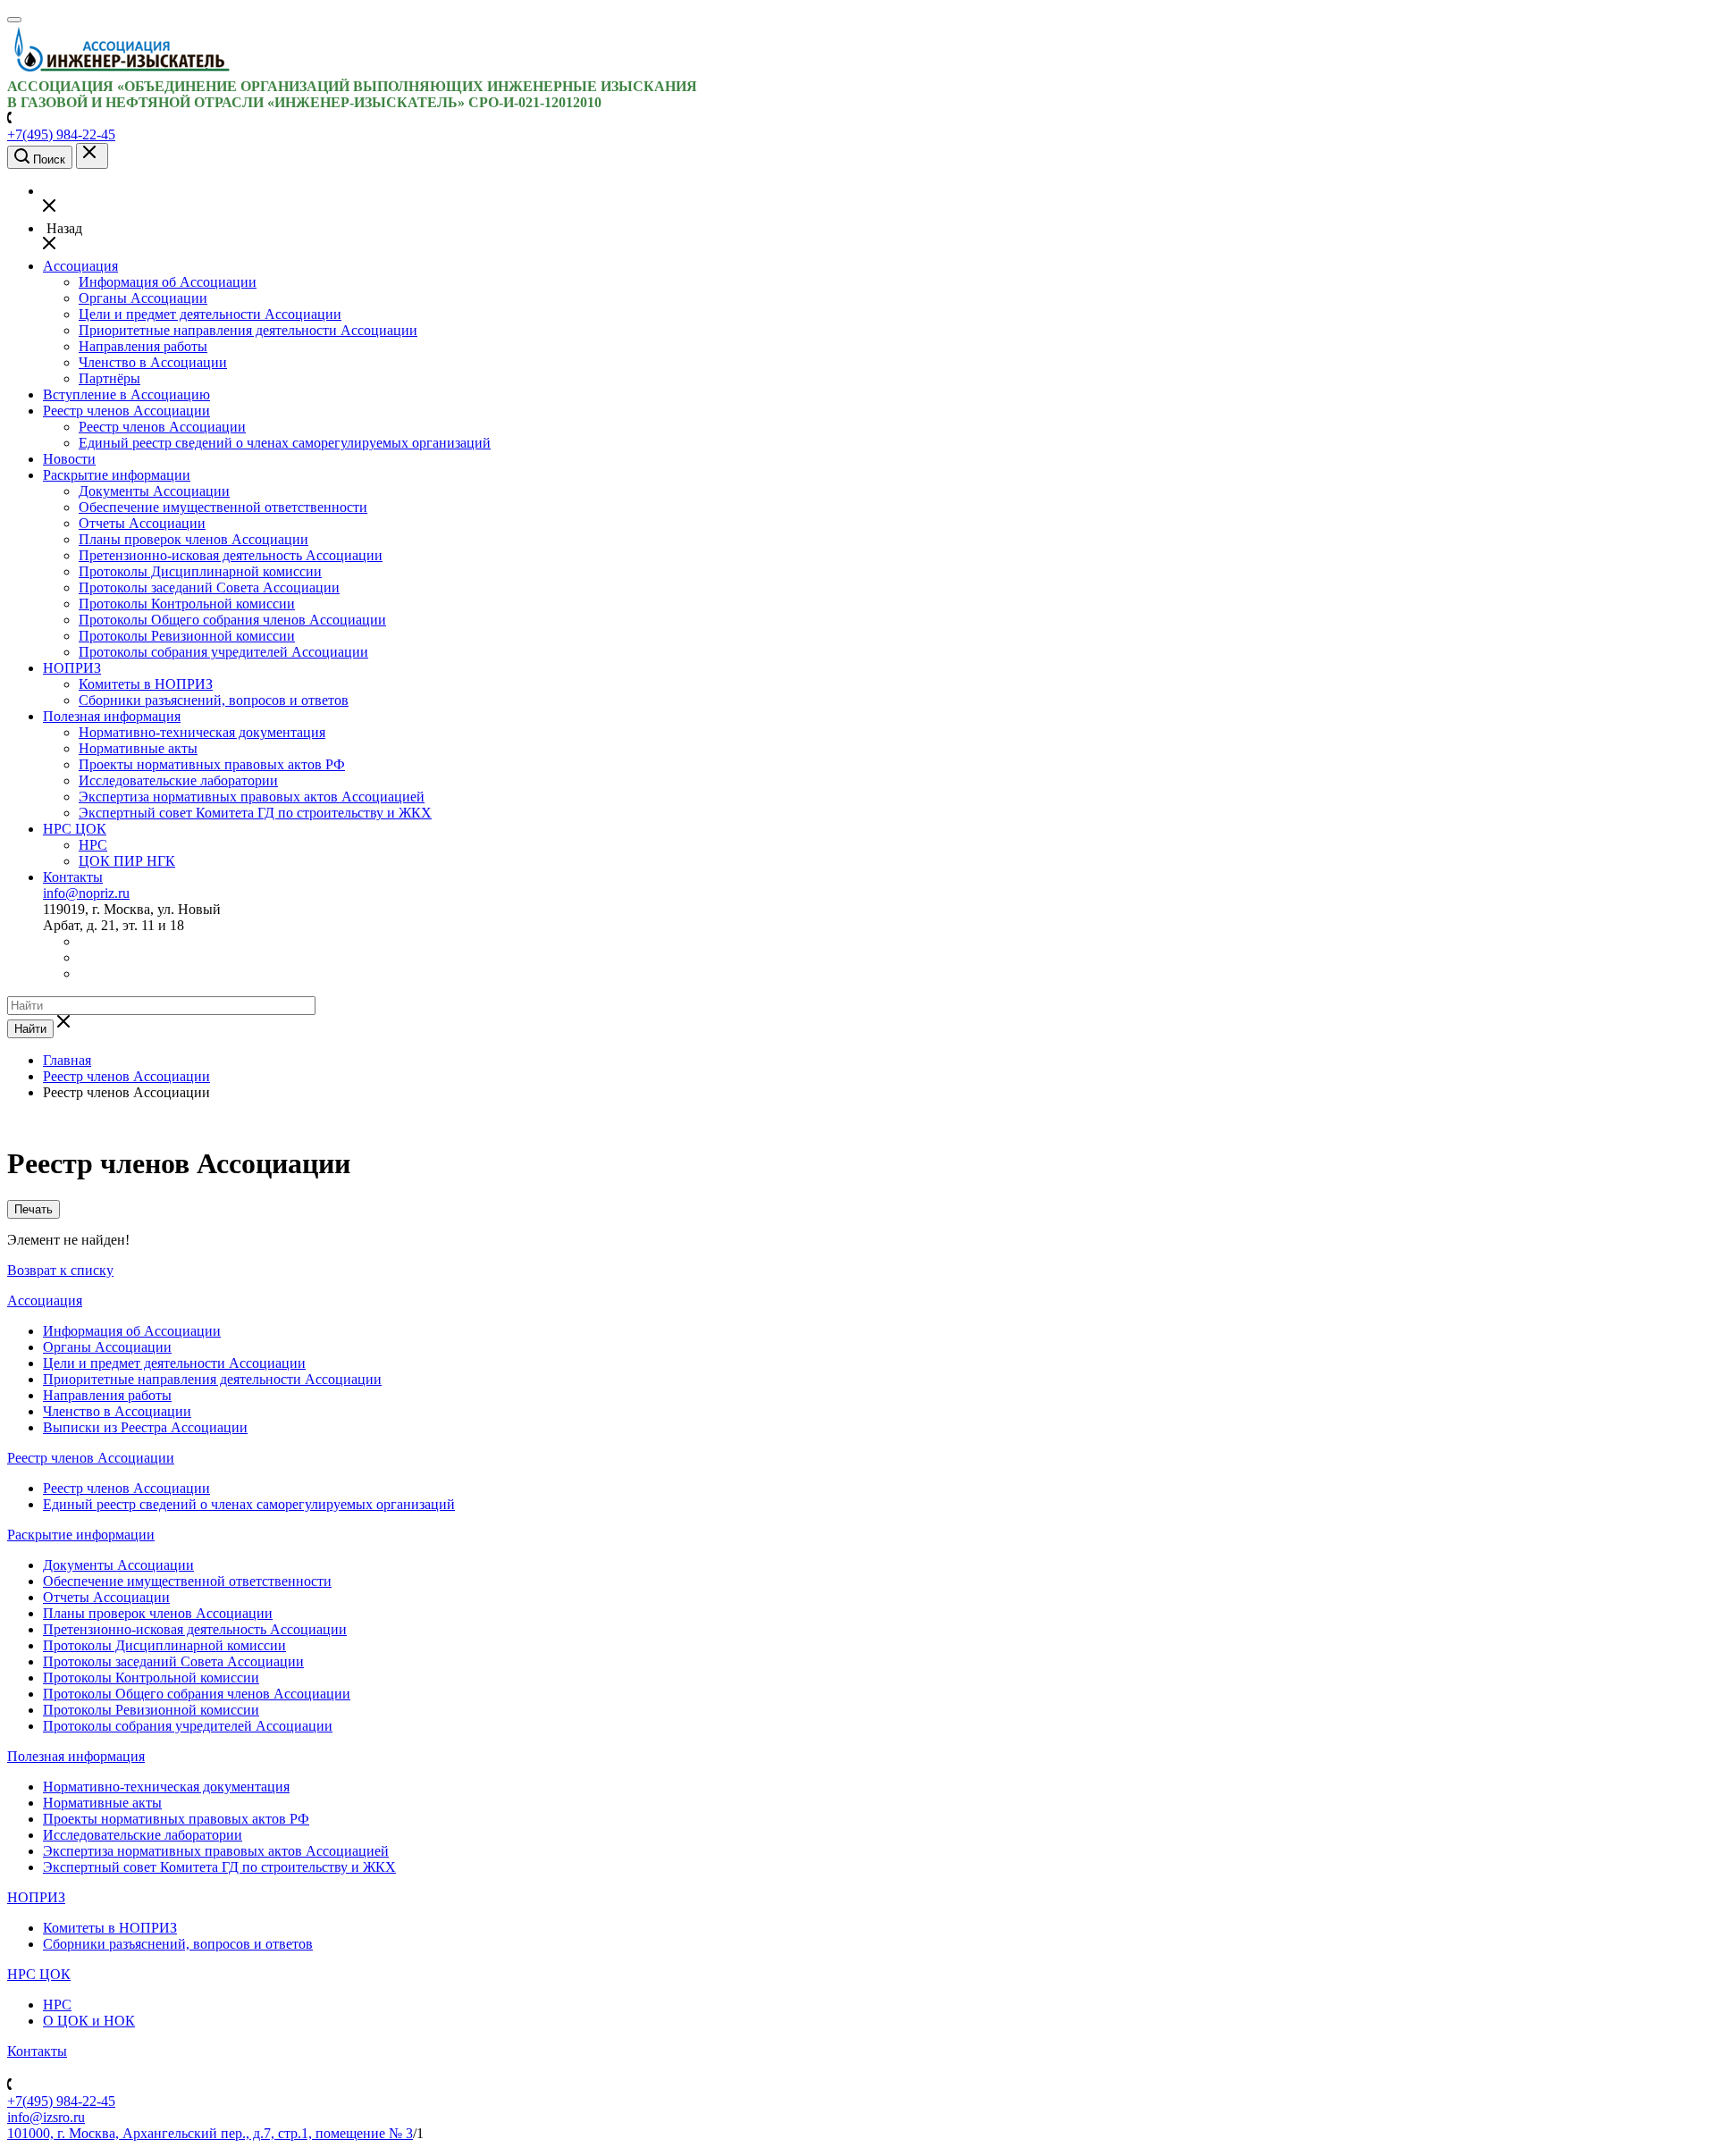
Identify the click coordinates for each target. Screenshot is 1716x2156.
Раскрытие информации (117, 475)
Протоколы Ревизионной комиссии (187, 636)
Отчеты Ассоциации (142, 523)
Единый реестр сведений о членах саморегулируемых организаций (285, 443)
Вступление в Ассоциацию (126, 394)
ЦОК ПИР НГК (127, 861)
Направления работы (143, 346)
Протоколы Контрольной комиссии (187, 604)
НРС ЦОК (75, 829)
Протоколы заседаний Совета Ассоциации (209, 587)
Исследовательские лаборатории (178, 780)
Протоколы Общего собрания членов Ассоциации (232, 620)
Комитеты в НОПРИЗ (146, 684)
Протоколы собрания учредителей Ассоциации (223, 652)
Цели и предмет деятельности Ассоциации (210, 314)
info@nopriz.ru (86, 893)
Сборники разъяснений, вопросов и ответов (214, 700)
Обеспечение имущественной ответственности (223, 507)
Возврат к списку (60, 1270)
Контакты (73, 877)
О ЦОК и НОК (89, 2021)
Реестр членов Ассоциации (126, 411)
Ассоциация (80, 266)
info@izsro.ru (46, 2117)
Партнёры (109, 378)
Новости (69, 459)
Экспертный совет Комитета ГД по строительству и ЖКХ (255, 813)
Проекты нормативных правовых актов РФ (212, 764)
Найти (30, 1029)
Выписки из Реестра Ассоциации (145, 1427)
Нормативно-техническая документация (202, 732)
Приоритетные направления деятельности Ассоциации (248, 330)
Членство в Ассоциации (153, 362)
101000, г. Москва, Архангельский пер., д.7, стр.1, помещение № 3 (210, 2133)
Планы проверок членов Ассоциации (193, 539)
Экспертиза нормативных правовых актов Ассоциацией (252, 797)
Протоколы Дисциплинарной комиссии (200, 571)
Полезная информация (112, 716)
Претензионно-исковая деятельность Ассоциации (231, 555)
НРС (93, 845)
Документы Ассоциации (154, 491)
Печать (34, 1209)
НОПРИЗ (72, 668)
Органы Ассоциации (143, 298)
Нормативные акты (138, 748)
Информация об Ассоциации (168, 282)
